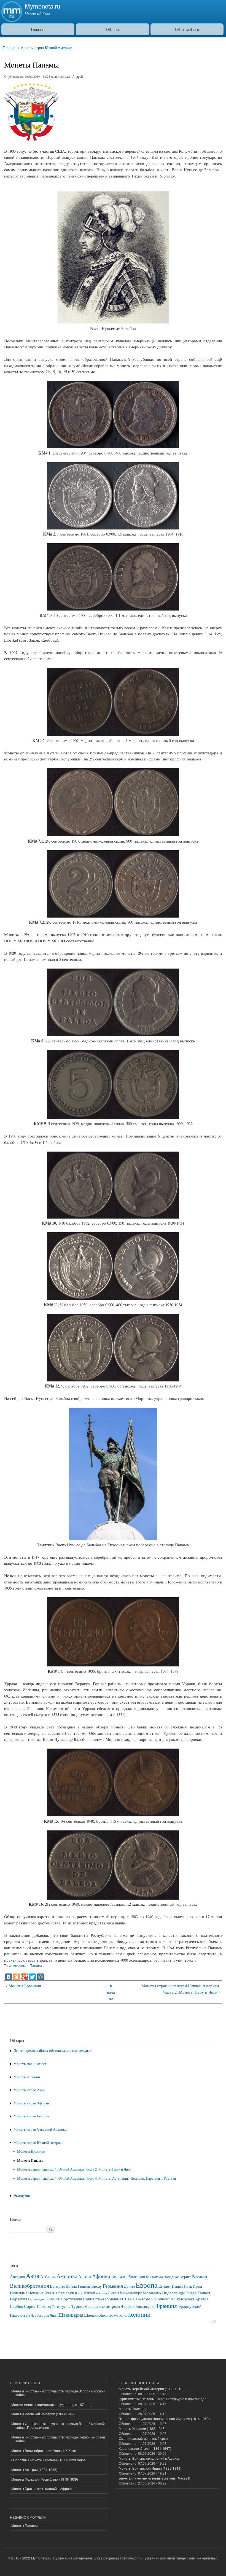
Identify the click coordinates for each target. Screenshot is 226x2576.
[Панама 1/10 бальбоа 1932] (113, 1217)
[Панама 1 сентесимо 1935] (113, 1665)
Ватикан (200, 2276)
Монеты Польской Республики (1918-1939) (45, 2479)
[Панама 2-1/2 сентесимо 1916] (113, 916)
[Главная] (11, 12)
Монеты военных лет (30, 2064)
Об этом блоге (187, 29)
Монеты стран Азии (29, 2090)
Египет (165, 2286)
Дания (129, 2286)
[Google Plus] (25, 1977)
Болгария (137, 2276)
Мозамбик (152, 2293)
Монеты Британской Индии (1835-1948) (150, 2468)
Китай (90, 2293)
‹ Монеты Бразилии (24, 1986)
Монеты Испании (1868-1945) (142, 2428)
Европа (147, 2285)
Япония (106, 2315)
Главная (38, 29)
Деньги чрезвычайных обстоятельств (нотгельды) (52, 2051)
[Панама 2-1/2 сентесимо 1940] (113, 1898)
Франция (166, 2306)
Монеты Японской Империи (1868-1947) (43, 2414)
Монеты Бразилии (31, 2151)
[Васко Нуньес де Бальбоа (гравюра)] (113, 322)
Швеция (91, 2315)
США (127, 2299)
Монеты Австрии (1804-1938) (34, 2469)
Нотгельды (36, 2299)
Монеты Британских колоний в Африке (42, 2488)
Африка (101, 2276)
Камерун (66, 2293)
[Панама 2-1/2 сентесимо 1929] (113, 1034)
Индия (177, 2286)
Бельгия (119, 2276)
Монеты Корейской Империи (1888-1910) (151, 2389)
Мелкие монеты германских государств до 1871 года (52, 2404)
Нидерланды (173, 2293)
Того (55, 2307)
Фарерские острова (103, 2306)
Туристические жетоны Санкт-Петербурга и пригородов (162, 2399)
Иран (197, 2286)
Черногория (40, 2315)
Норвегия (18, 2299)
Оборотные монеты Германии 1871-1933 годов (48, 2460)
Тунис (65, 2306)
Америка (20, 1965)
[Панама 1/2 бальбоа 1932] (113, 1380)
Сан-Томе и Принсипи (153, 2299)
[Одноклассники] (17, 1977)
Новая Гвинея (198, 2293)
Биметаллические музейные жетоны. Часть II (154, 2478)
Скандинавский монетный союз (143, 2438)
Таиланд (44, 2306)
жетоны (120, 2315)
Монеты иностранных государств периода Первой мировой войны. (58, 2439)
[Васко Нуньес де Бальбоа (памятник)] (113, 1538)
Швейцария (71, 2315)
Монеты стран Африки (31, 2103)
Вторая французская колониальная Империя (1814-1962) (164, 2418)
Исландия (19, 2293)
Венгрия (57, 2286)
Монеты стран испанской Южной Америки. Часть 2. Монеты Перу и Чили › (181, 1989)
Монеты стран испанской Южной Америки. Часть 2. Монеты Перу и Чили (74, 2169)
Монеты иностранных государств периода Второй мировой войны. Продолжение (58, 2425)
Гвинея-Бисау (90, 2286)
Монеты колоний (27, 2077)
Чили (54, 2315)
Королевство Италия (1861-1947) (145, 2448)
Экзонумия (22, 2195)
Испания (36, 2293)
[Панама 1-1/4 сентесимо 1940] (113, 1815)
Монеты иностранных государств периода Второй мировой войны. (58, 2393)
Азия (33, 2276)
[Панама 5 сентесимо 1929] (113, 1117)
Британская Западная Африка (169, 2277)
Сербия (17, 2306)
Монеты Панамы (30, 2160)
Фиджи (127, 2306)
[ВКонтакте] (9, 1977)
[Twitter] (33, 1977)
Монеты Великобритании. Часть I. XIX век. (44, 2450)
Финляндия (145, 2306)
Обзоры (112, 29)
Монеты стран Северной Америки (40, 2129)
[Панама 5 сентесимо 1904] (113, 528)
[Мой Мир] (41, 1977)
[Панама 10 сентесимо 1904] (113, 609)
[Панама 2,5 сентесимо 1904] (113, 447)
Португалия (71, 2299)
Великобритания (29, 2285)
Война (71, 2286)
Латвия (101, 2293)
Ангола (85, 2276)
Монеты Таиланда (133, 2409)
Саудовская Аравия (191, 2299)
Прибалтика (93, 2299)
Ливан (113, 2293)
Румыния (113, 2299)
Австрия (18, 2276)
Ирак (188, 2286)
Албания (48, 2276)
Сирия (30, 2306)
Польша (53, 2299)
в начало (111, 1992)
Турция (78, 2306)
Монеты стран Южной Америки (46, 48)
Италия (51, 2293)
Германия (113, 2286)
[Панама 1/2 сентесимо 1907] (113, 734)
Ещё (213, 2321)
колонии (139, 2314)
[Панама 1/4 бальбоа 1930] (113, 1298)
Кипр (79, 2293)
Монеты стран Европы (31, 2116)
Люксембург (131, 2293)
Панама (36, 1965)
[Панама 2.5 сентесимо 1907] (113, 835)
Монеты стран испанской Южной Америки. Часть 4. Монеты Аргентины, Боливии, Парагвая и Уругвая (96, 2178)
